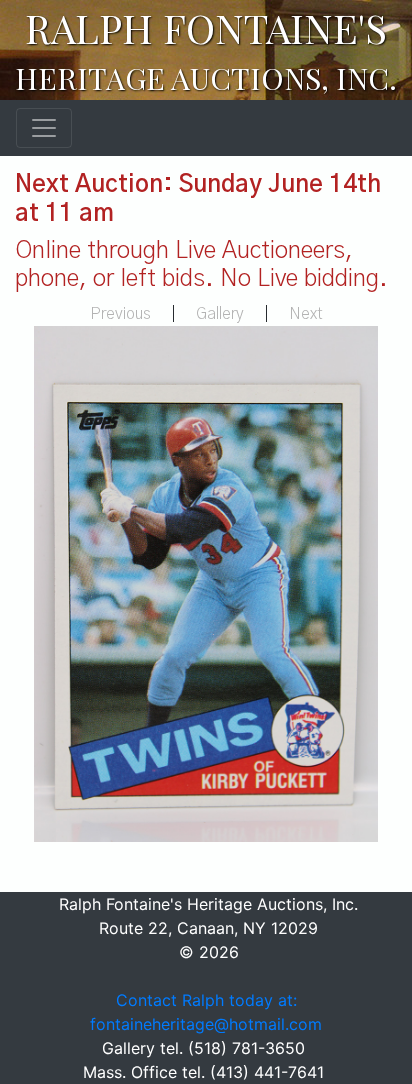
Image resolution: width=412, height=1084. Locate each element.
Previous (120, 314)
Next (306, 314)
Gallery (220, 314)
